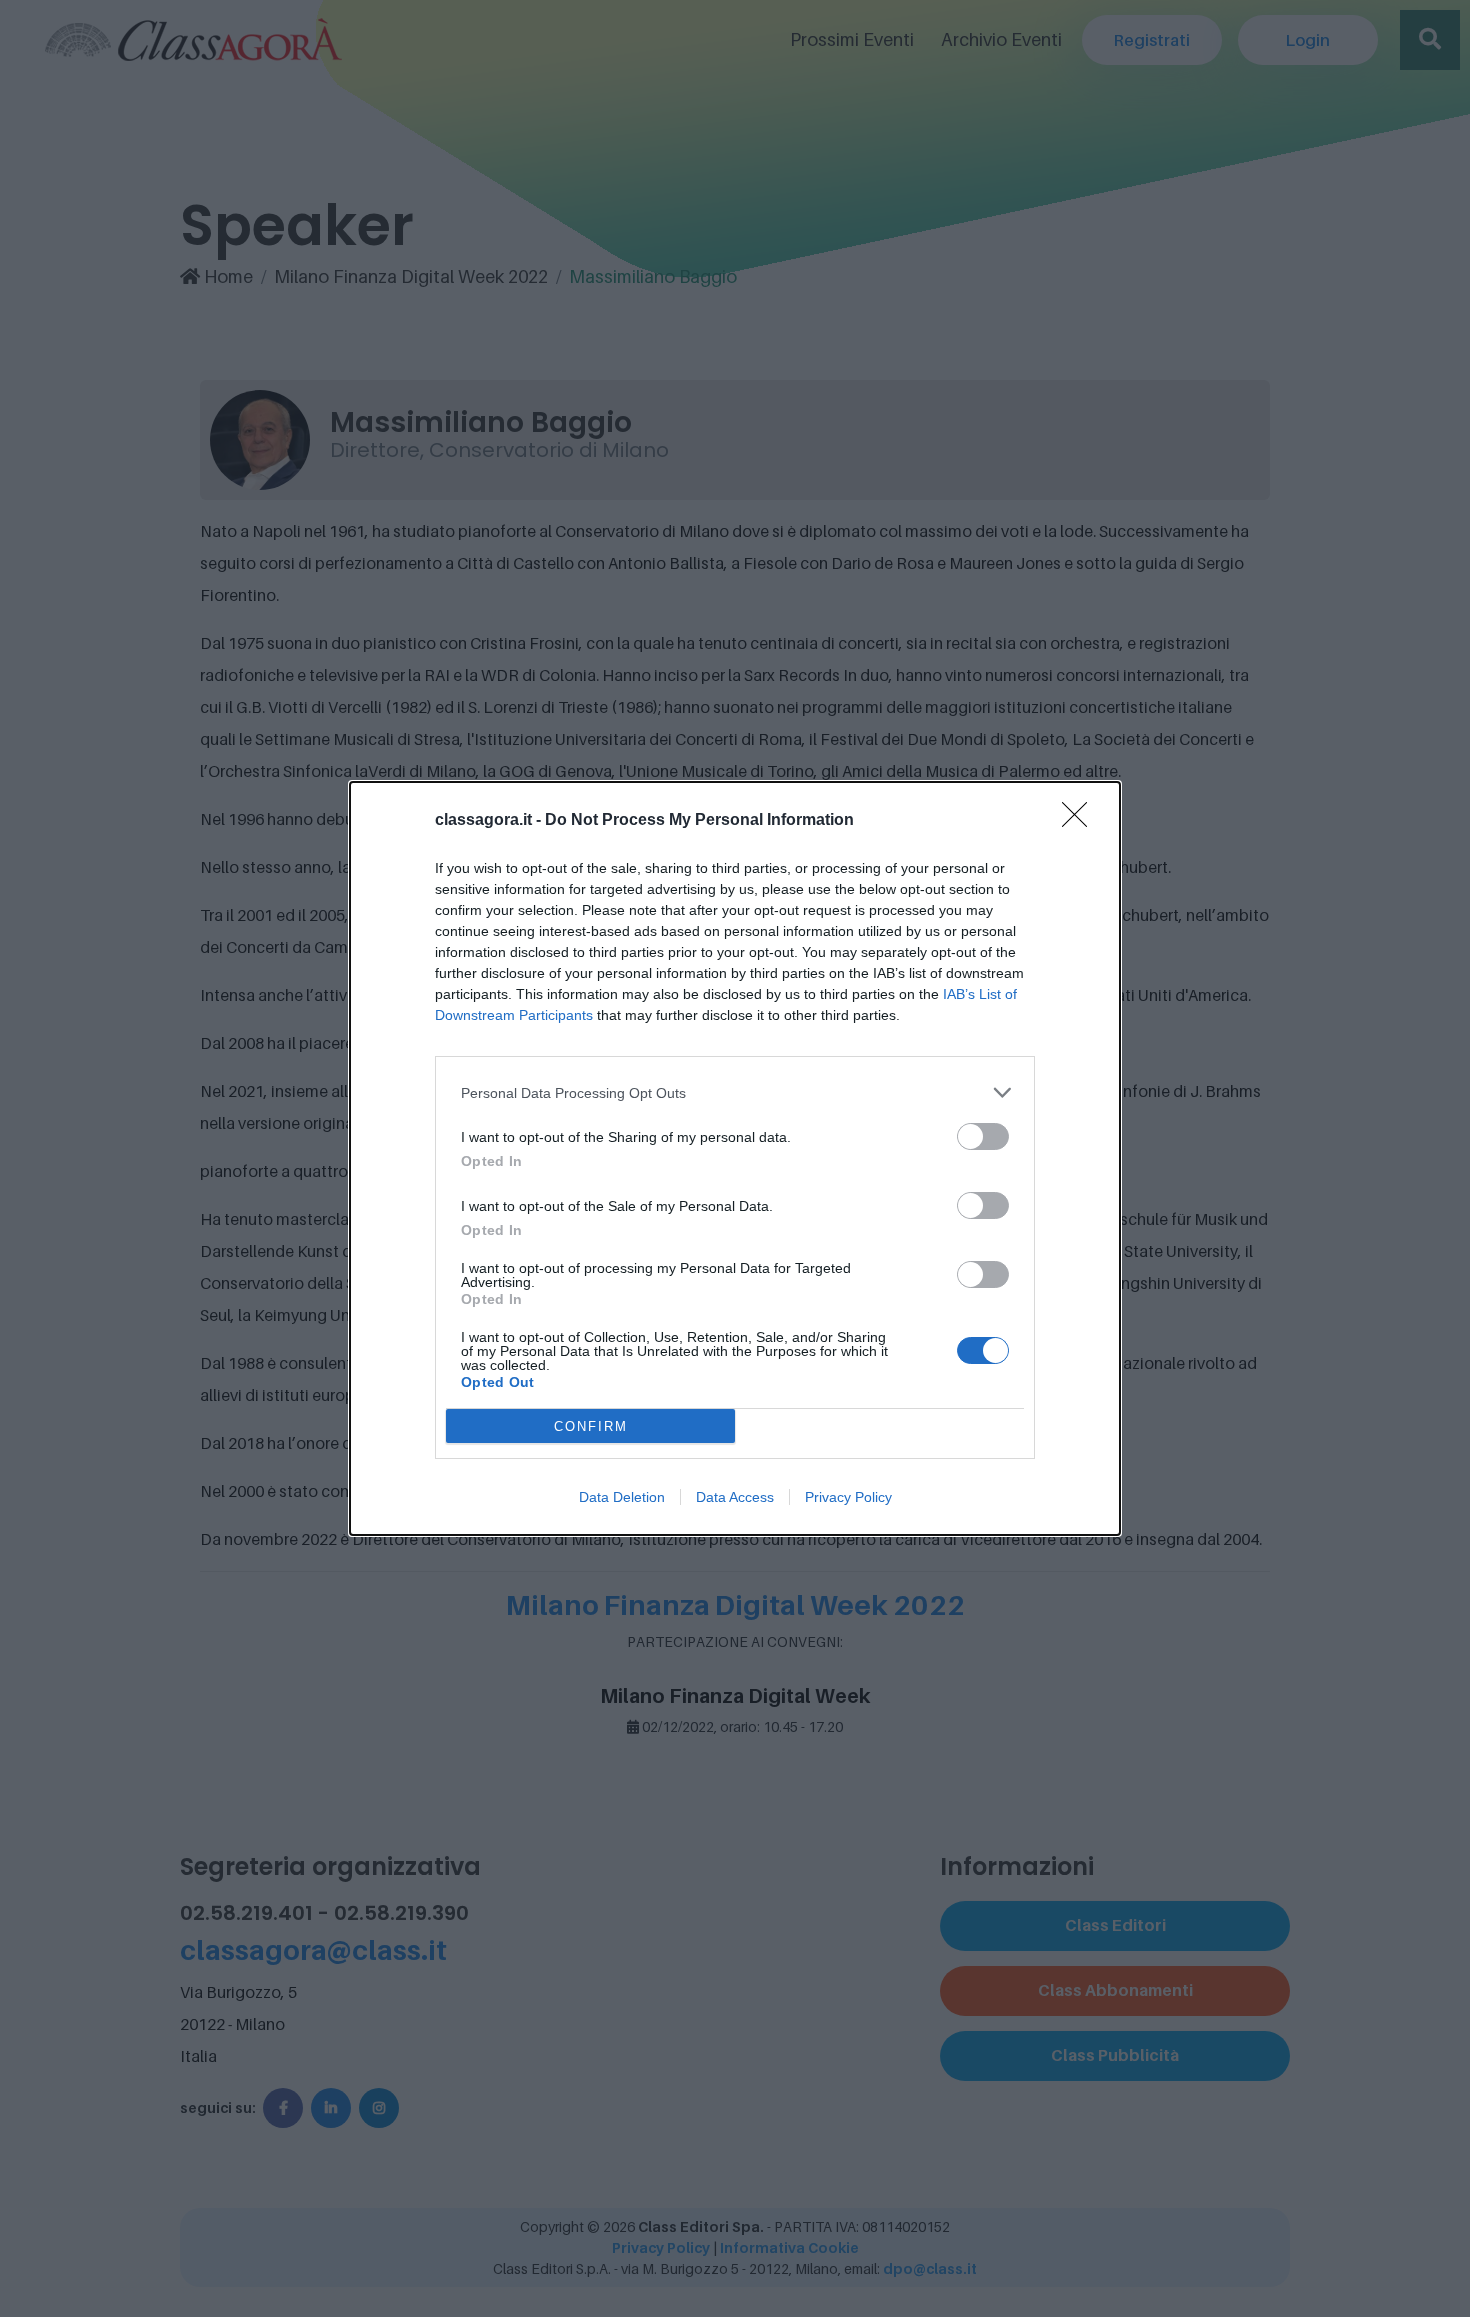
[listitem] (735, 1092)
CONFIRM (591, 1426)
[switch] (983, 1136)
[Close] (1081, 821)
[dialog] (735, 1158)
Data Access (735, 1497)
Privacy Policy (848, 1497)
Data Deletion (622, 1497)
